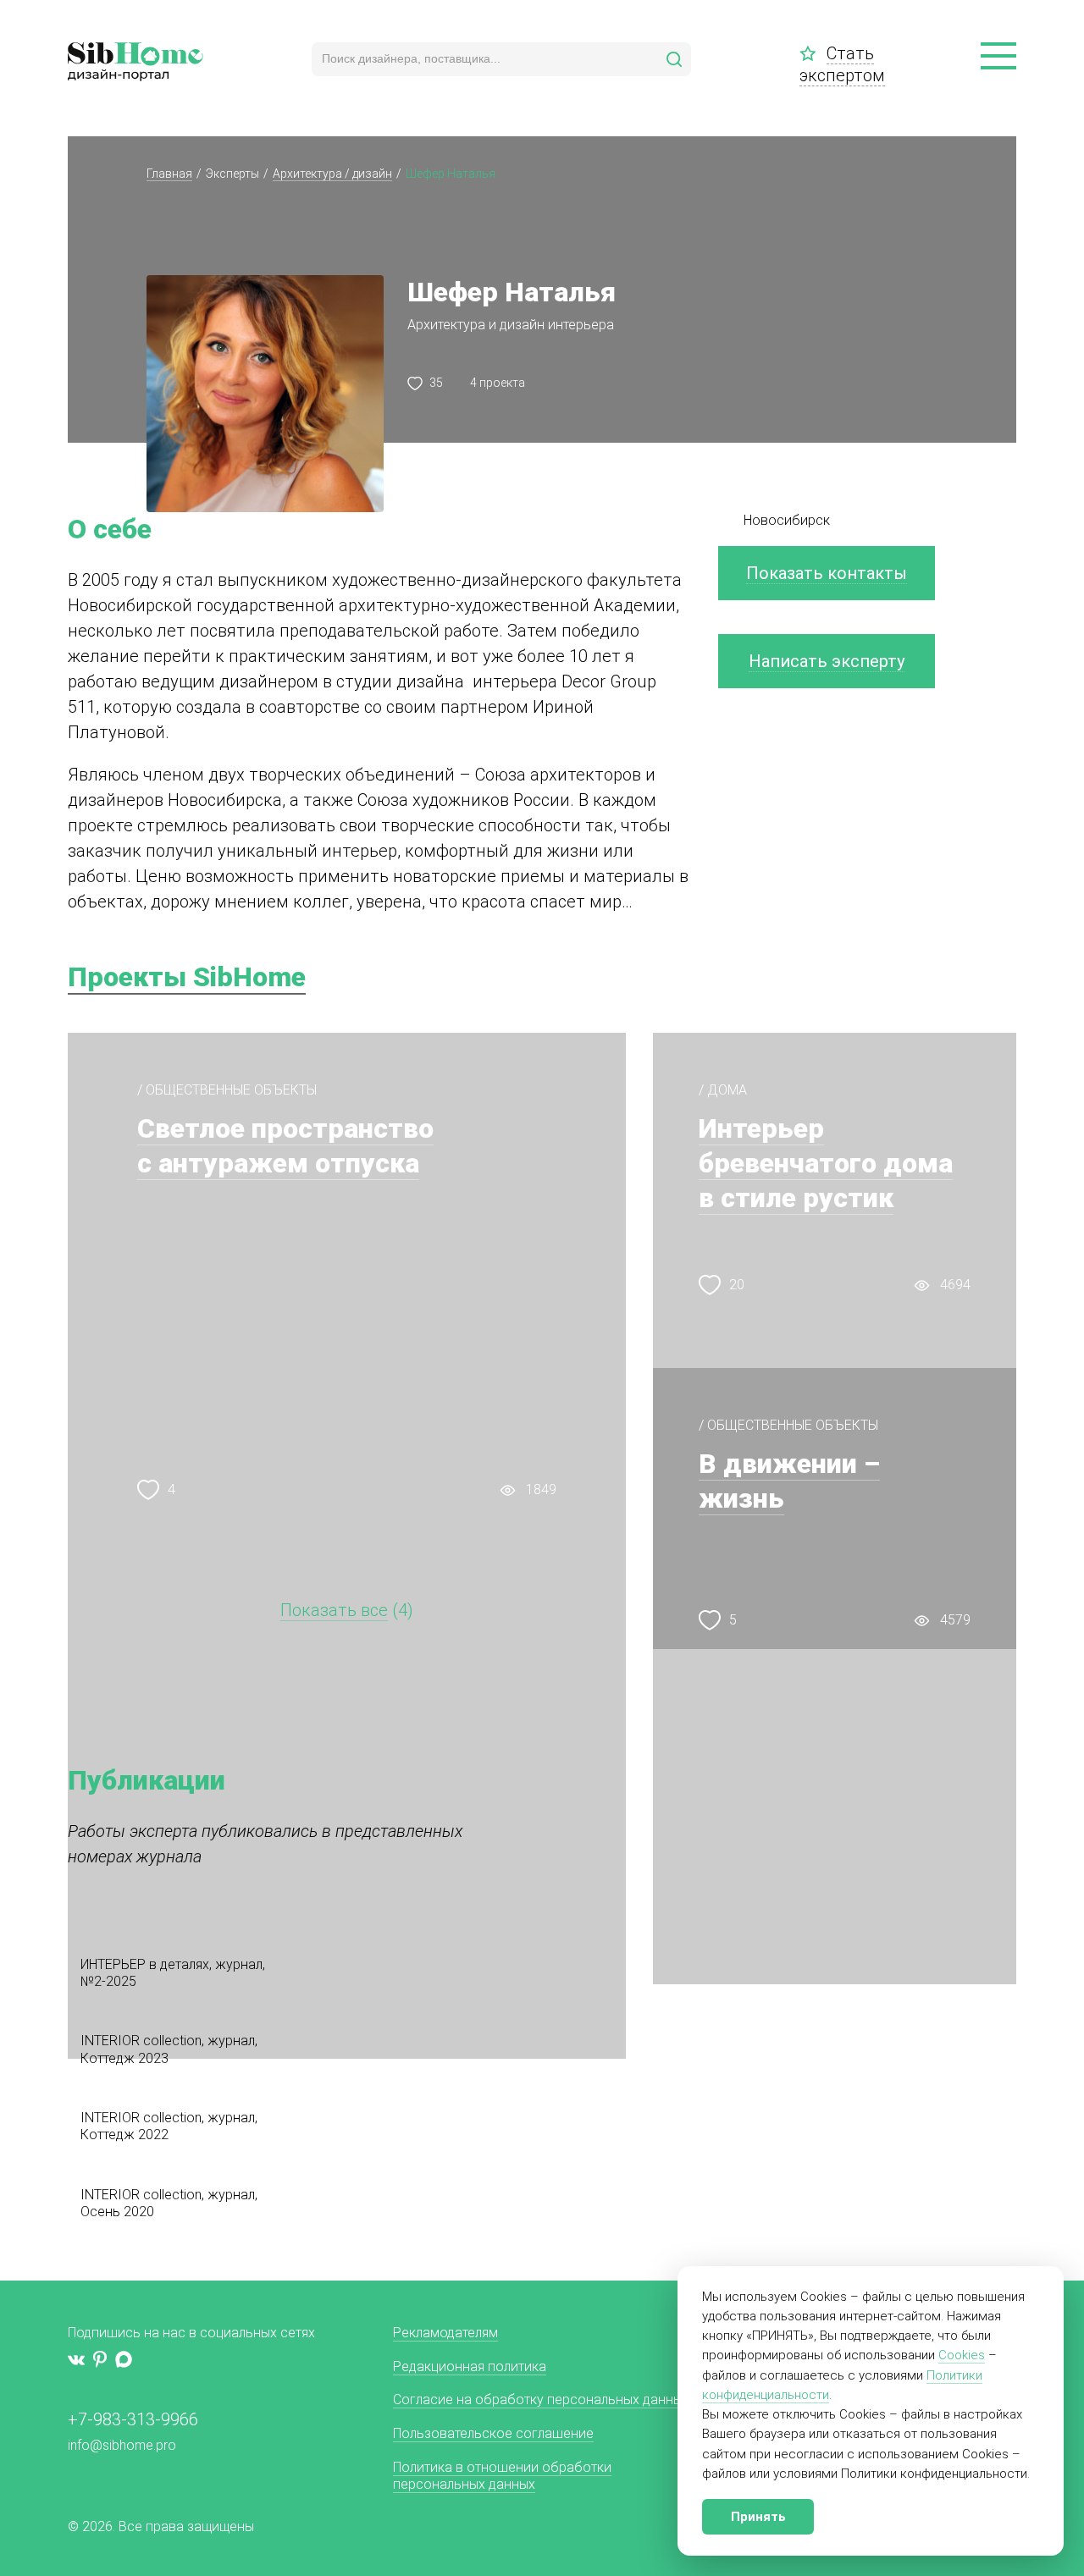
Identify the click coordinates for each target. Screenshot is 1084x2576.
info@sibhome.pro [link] (122, 2445)
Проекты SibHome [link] (187, 977)
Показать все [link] (334, 1610)
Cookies (962, 2355)
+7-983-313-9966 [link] (133, 2419)
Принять (758, 2517)
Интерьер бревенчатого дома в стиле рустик (826, 1163)
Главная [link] (169, 174)
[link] (813, 53)
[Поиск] (674, 59)
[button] (998, 57)
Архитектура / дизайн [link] (332, 174)
